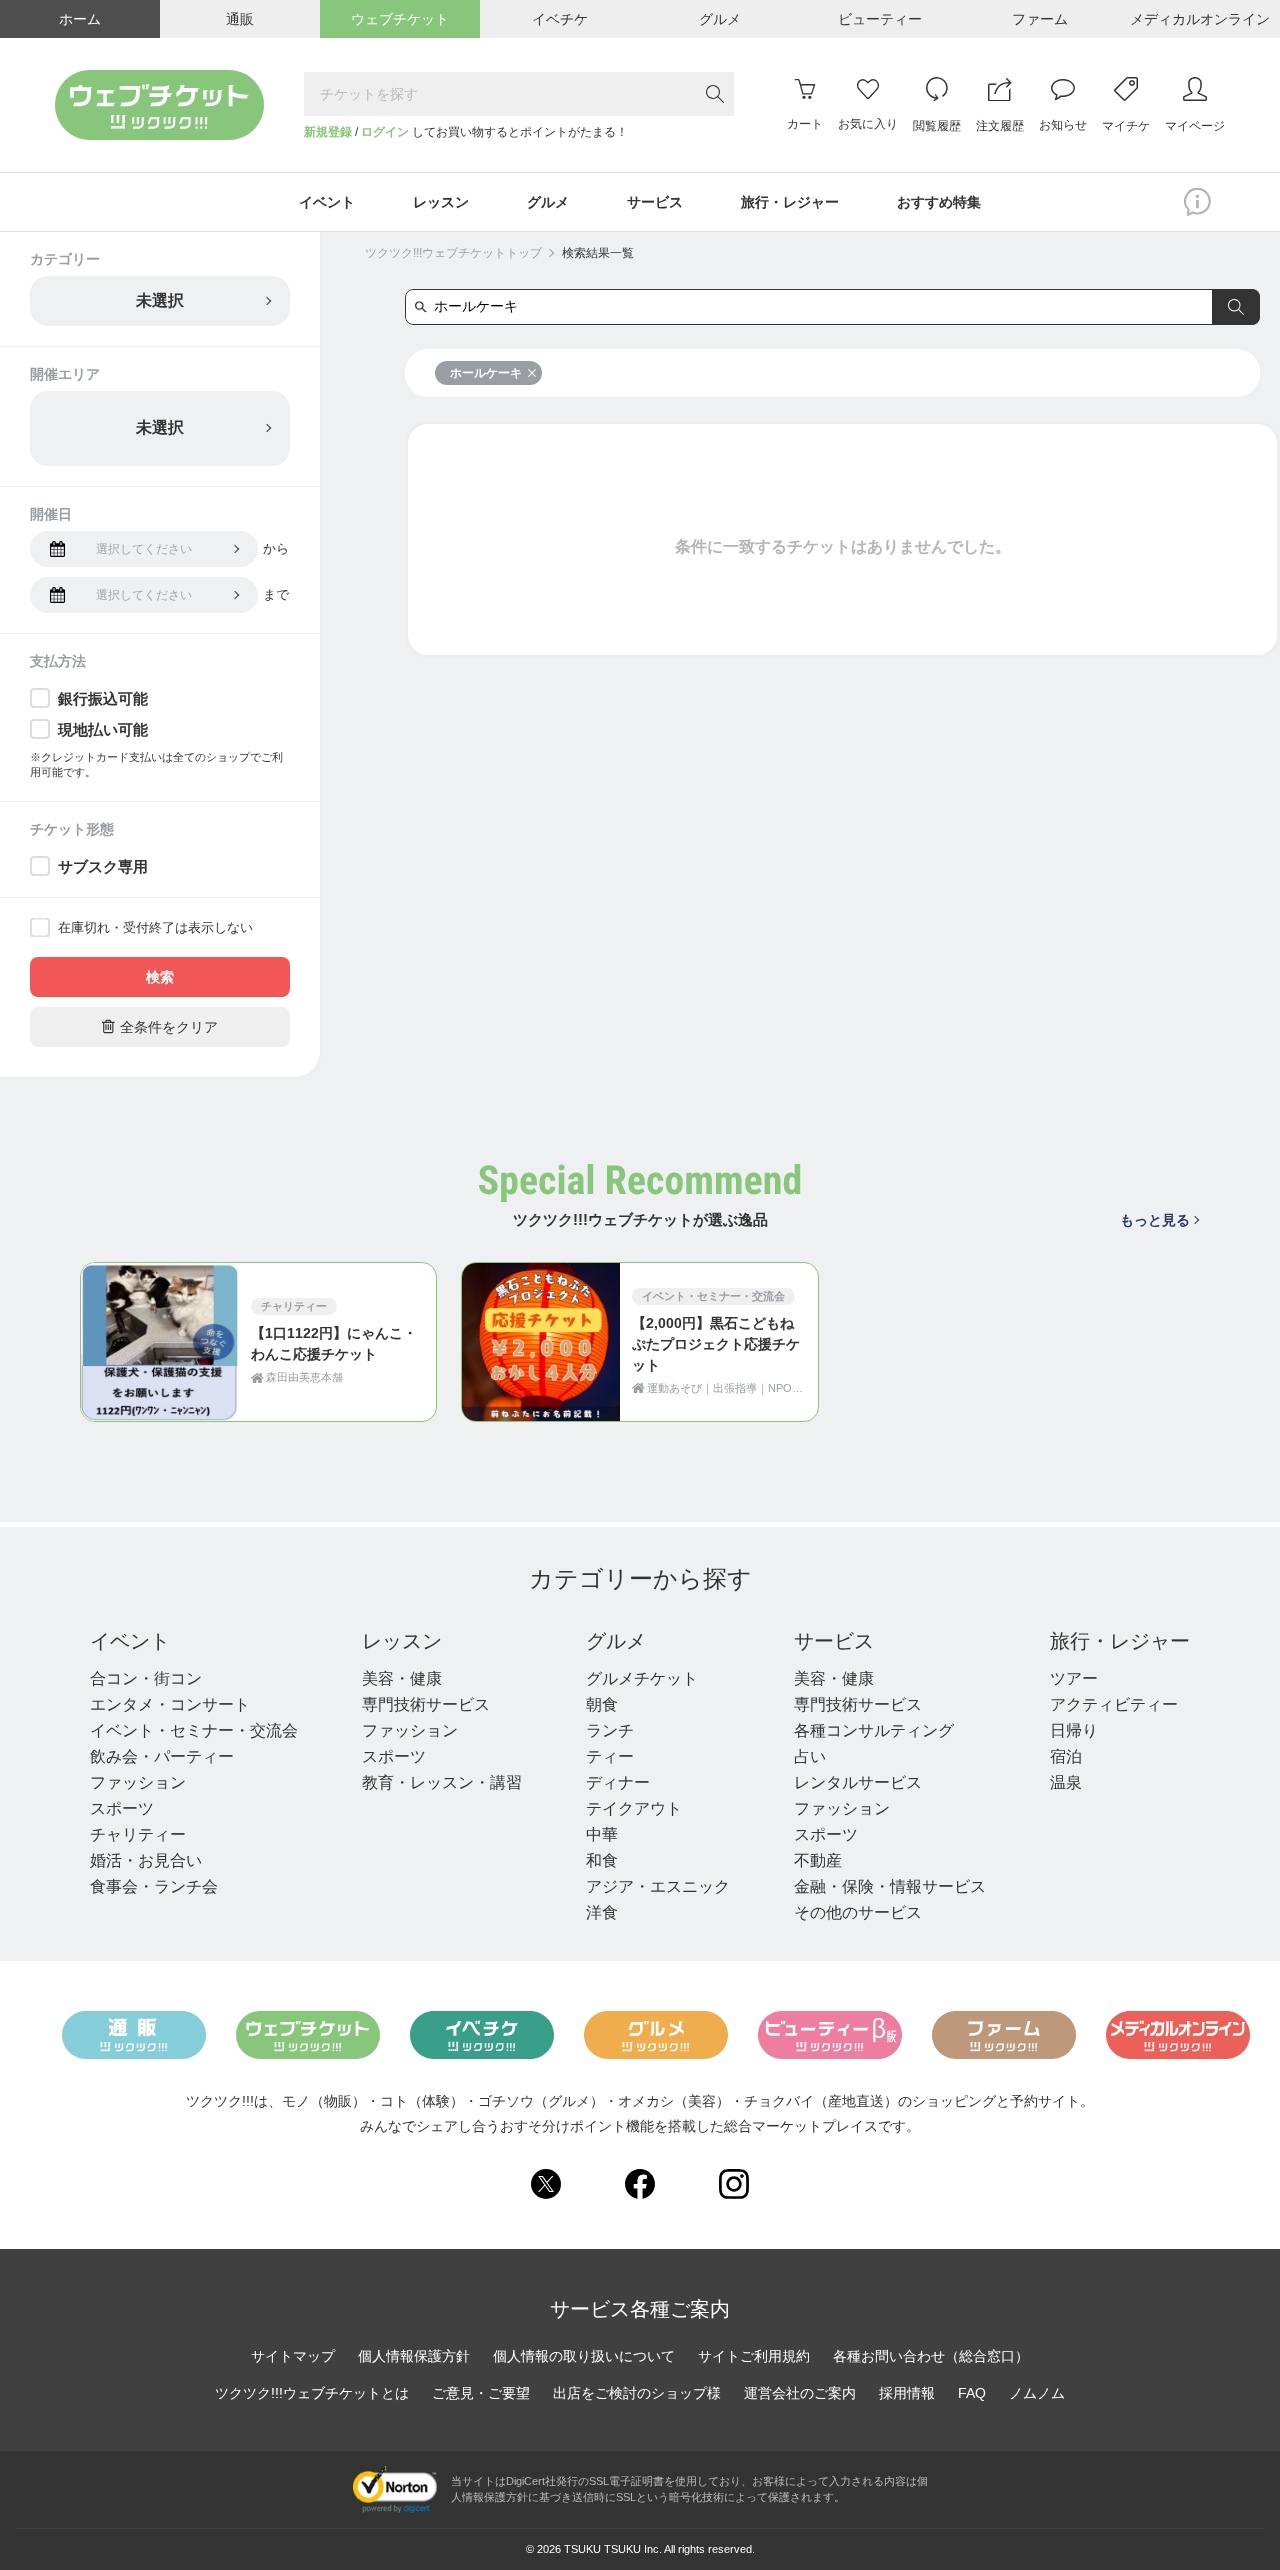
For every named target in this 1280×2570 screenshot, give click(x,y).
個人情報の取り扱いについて (584, 2356)
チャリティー (138, 1834)
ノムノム (1037, 2393)
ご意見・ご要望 (481, 2393)
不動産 (818, 1860)
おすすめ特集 (939, 202)
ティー (610, 1756)
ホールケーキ (486, 373)
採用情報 (907, 2393)
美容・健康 (402, 1678)
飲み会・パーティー (162, 1756)
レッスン (402, 1641)
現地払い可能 (103, 729)
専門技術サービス (426, 1704)
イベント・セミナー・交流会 (194, 1730)
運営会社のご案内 (800, 2393)
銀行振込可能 (103, 698)
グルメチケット (642, 1678)
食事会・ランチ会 (154, 1886)
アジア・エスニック (658, 1886)
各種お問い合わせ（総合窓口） (931, 2356)
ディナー (618, 1782)
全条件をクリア (160, 1026)
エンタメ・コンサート (170, 1704)
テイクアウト (634, 1808)
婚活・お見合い (146, 1860)
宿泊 (1066, 1756)
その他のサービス (858, 1912)
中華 (602, 1834)
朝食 (602, 1704)
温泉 (1066, 1782)
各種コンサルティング (874, 1730)
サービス (834, 1641)
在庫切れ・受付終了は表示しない (155, 927)
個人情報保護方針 (414, 2356)
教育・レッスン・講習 (442, 1782)
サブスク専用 (103, 866)
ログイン (385, 132)
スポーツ (122, 1808)
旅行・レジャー (1120, 1641)
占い (810, 1756)
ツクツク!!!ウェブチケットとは (312, 2393)
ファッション (138, 1782)
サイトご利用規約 (754, 2356)
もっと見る (1155, 1220)
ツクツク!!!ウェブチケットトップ (453, 253)
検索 (160, 977)
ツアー (1074, 1678)
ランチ (610, 1730)
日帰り (1074, 1730)
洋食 (602, 1912)
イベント (130, 1641)
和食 (602, 1860)
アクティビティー (1114, 1704)
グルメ (616, 1641)
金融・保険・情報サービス (890, 1886)
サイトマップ (293, 2356)
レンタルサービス (858, 1782)
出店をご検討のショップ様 (637, 2393)
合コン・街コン (146, 1678)
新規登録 (328, 132)
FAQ (972, 2393)
